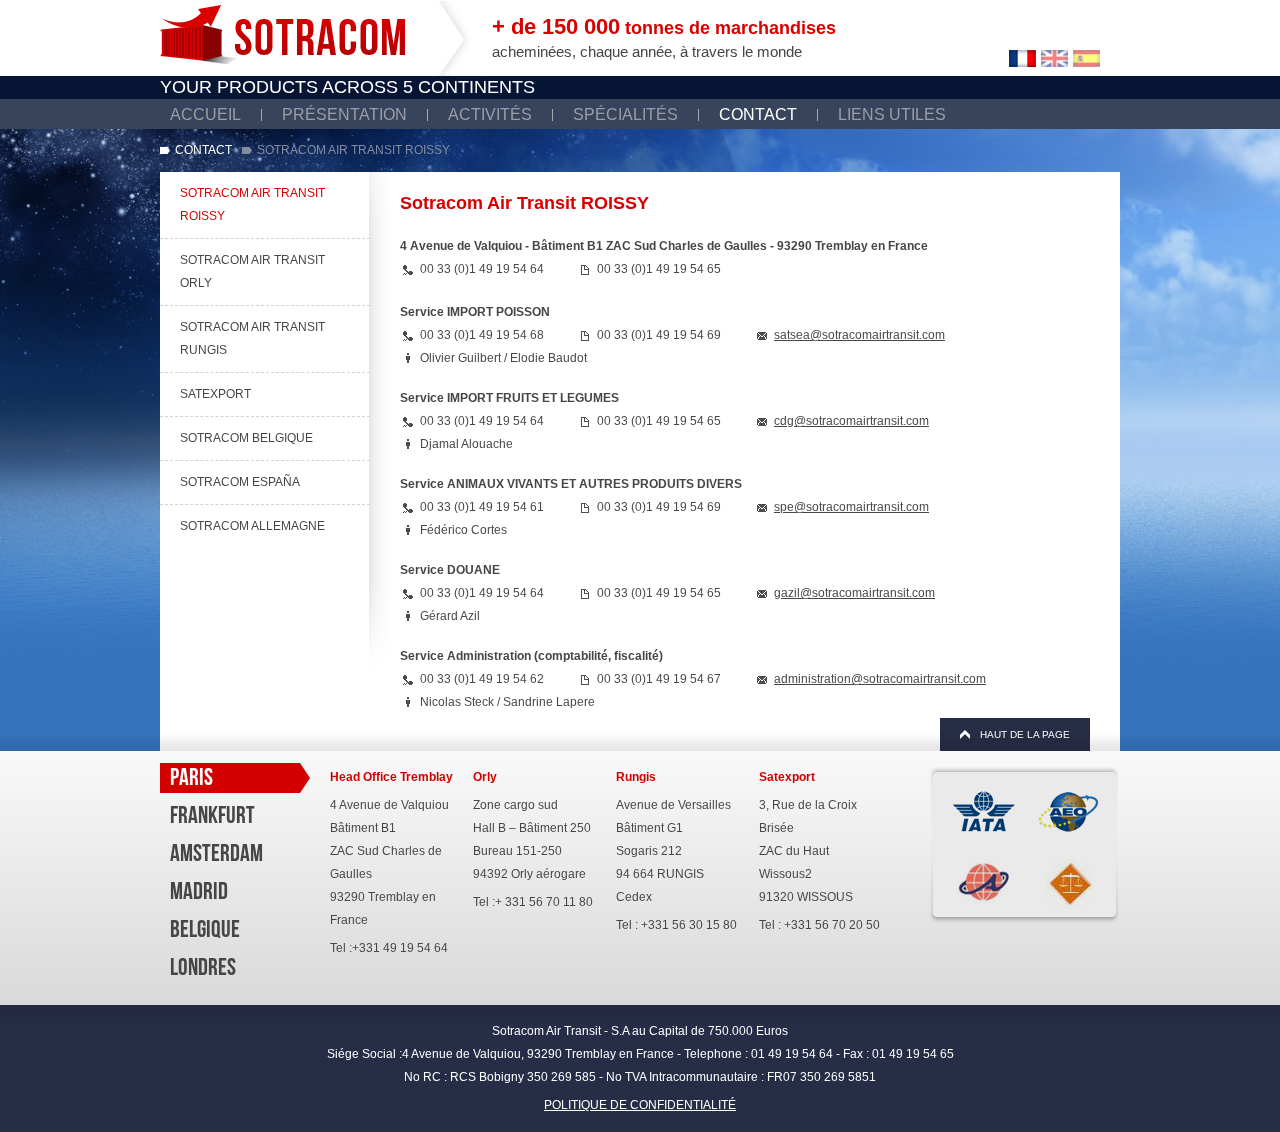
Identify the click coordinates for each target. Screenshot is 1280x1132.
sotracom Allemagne (252, 526)
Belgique (205, 929)
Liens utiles (892, 114)
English (1054, 58)
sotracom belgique (246, 438)
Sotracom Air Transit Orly (252, 271)
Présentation (344, 114)
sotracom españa (240, 482)
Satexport (215, 394)
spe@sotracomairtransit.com (851, 507)
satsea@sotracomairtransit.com (859, 335)
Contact (758, 114)
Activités (490, 114)
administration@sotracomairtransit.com (880, 679)
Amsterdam (216, 853)
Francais (1022, 58)
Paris (191, 777)
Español (1086, 58)
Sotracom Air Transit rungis (252, 338)
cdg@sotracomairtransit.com (851, 421)
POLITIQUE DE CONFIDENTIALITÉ (640, 1105)
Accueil (205, 114)
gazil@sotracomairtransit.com (854, 593)
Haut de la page (1025, 734)
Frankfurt (212, 815)
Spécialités (625, 114)
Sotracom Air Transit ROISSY (252, 204)
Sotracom (282, 34)
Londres (203, 967)
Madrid (199, 891)
